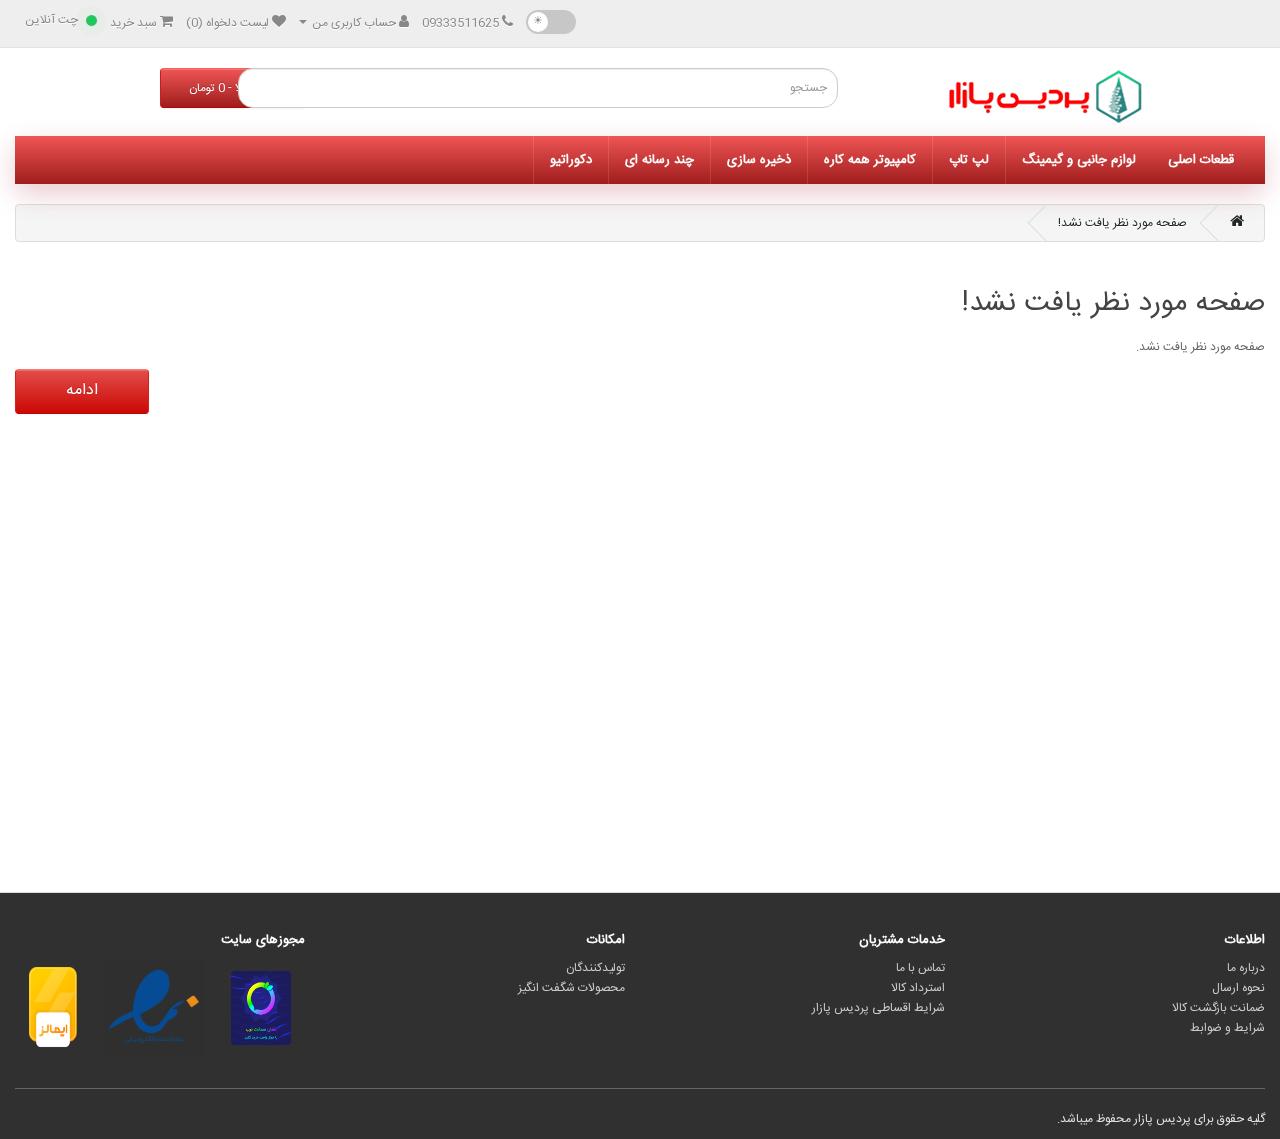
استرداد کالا (918, 988)
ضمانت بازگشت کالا (1218, 1008)
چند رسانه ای (659, 160)
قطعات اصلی (1201, 160)
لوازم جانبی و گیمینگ (1079, 160)
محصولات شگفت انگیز (571, 988)
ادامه (82, 390)
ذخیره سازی (759, 160)
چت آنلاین (51, 20)
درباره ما (1246, 968)
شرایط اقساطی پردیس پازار (878, 1008)
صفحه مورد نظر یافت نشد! (1122, 223)
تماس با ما (920, 968)
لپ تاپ (969, 160)
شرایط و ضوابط (1227, 1028)
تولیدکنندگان (595, 968)
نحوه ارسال (1238, 988)
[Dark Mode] (551, 22)
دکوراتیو (571, 160)
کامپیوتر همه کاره (870, 160)
